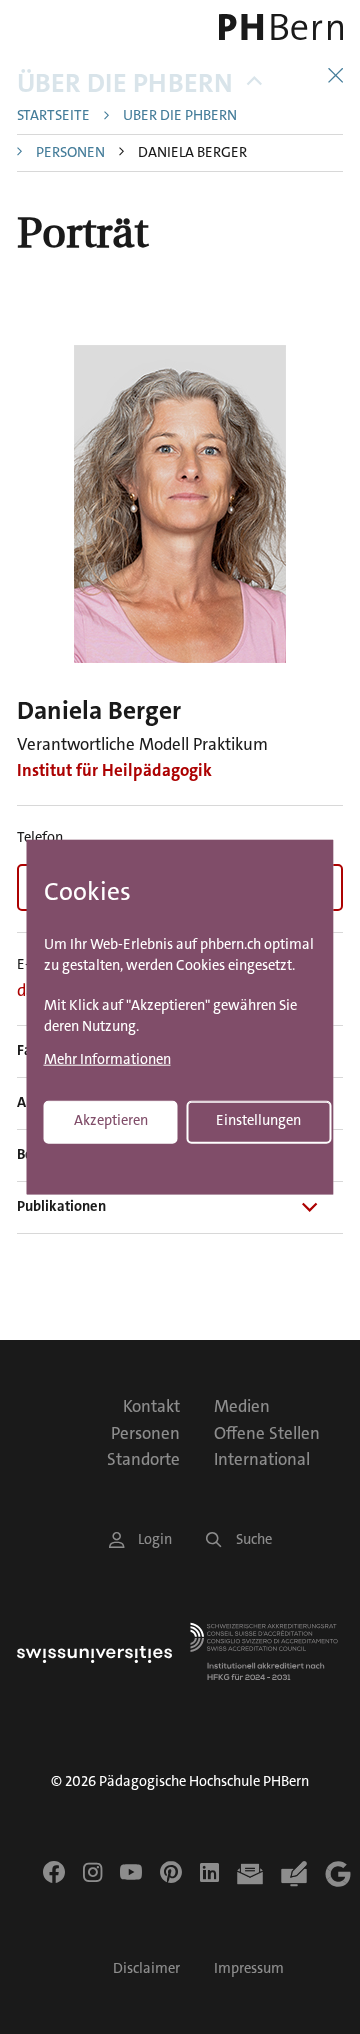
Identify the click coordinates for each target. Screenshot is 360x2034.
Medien (242, 1406)
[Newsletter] (250, 1874)
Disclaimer (146, 1968)
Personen (70, 153)
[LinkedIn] (209, 1872)
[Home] (280, 27)
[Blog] (294, 1874)
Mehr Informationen (107, 1060)
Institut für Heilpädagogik (114, 770)
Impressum (249, 1968)
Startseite (53, 116)
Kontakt (151, 1406)
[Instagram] (92, 1872)
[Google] (338, 1874)
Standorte (143, 1459)
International (262, 1459)
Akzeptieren (111, 1120)
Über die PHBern (125, 83)
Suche (254, 1539)
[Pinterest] (171, 1872)
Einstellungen (258, 1120)
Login (155, 1539)
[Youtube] (131, 1872)
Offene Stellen (267, 1433)
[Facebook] (54, 1872)
